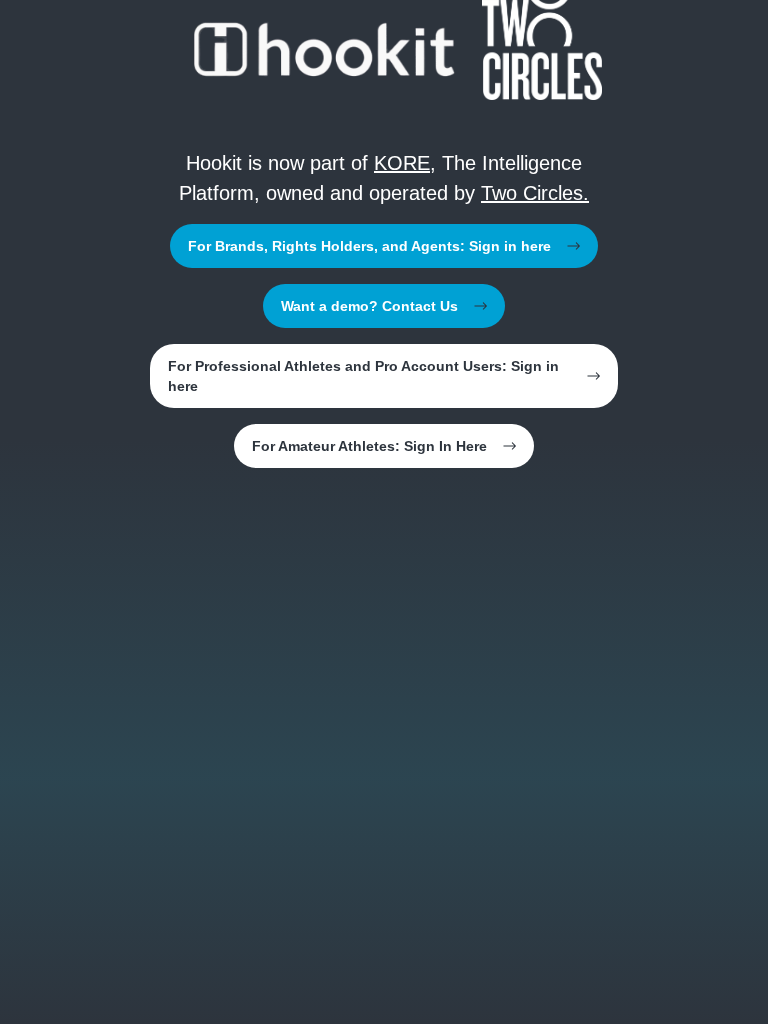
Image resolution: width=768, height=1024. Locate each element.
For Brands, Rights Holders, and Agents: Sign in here (369, 246)
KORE (402, 163)
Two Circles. (535, 193)
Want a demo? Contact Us (369, 306)
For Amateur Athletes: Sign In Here (369, 446)
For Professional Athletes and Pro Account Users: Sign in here (363, 376)
